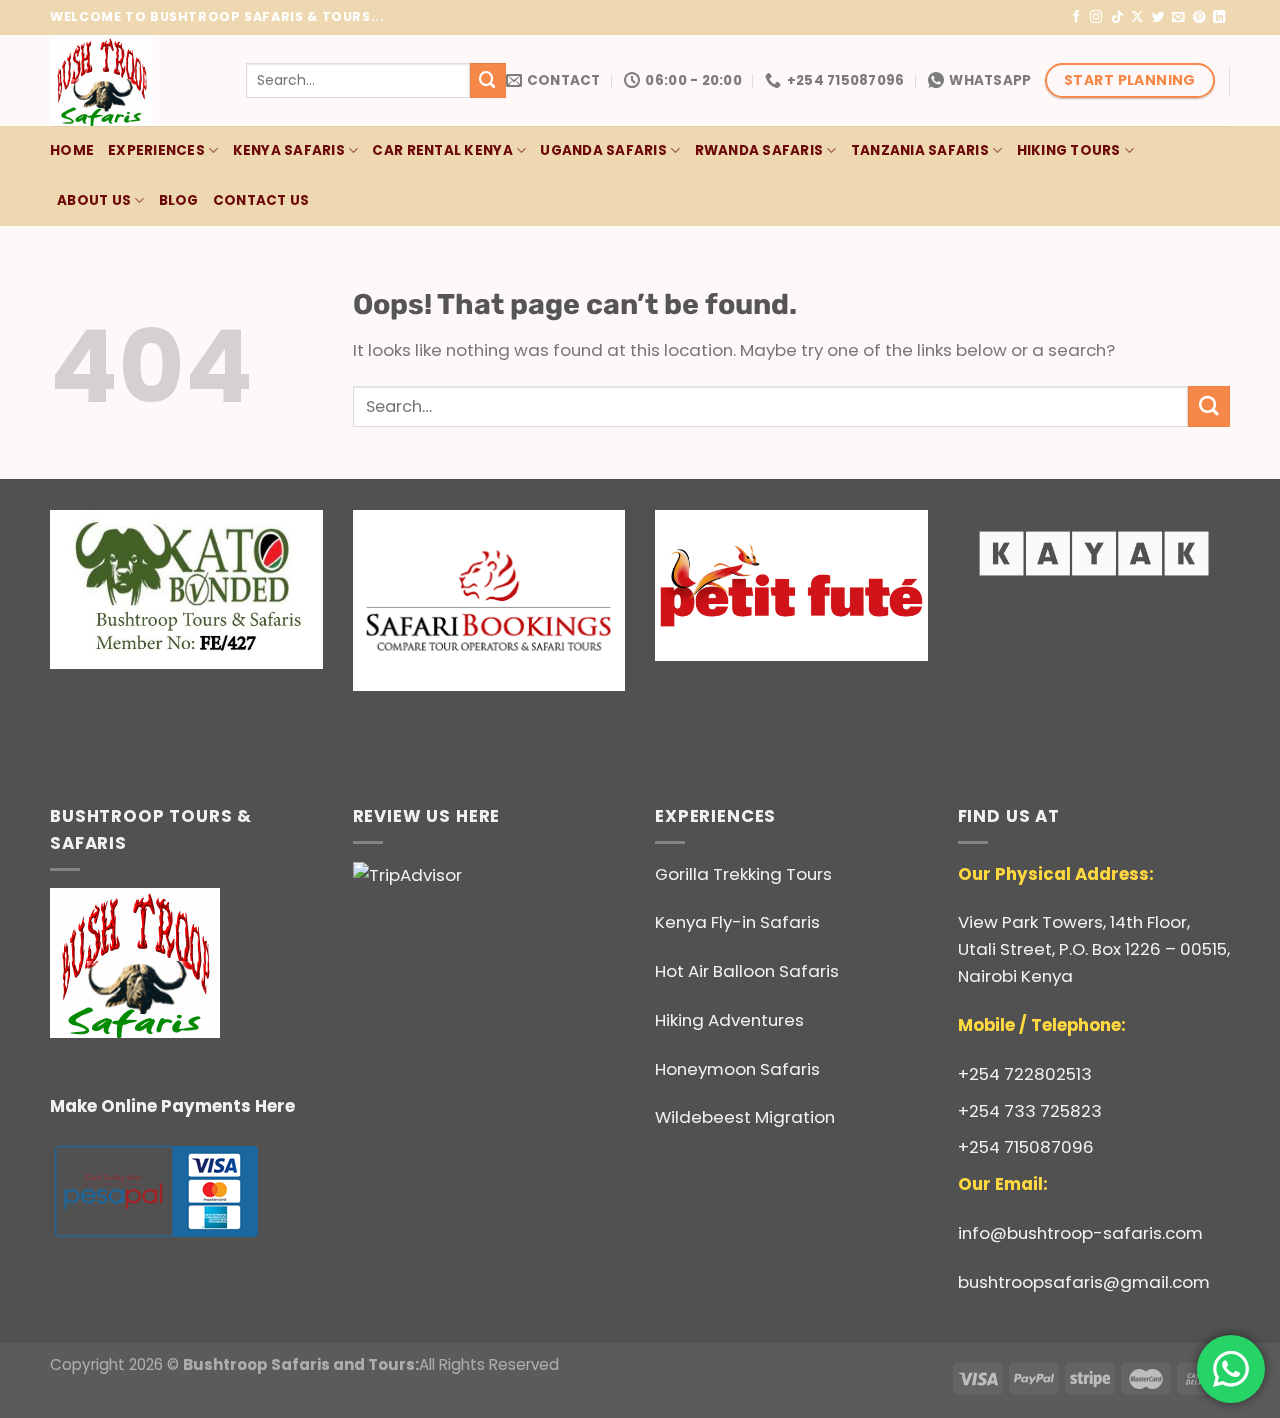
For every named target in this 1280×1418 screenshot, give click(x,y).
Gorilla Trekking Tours (743, 874)
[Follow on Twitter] (1158, 18)
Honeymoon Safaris (737, 1069)
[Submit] (488, 80)
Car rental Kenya (442, 150)
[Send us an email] (1178, 18)
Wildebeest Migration (745, 1117)
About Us (94, 200)
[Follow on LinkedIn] (1219, 18)
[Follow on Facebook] (1076, 18)
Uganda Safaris (603, 150)
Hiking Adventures (729, 1020)
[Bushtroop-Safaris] (133, 80)
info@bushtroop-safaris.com (1080, 1233)
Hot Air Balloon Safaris (747, 971)
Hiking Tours (1069, 150)
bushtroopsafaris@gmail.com (1084, 1282)
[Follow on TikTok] (1117, 18)
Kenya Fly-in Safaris (737, 922)
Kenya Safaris (289, 150)
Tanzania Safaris (920, 150)
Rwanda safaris (759, 150)
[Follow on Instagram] (1096, 18)
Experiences (156, 150)
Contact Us (261, 200)
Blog (179, 200)
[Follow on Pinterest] (1199, 18)
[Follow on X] (1137, 18)
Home (72, 150)
